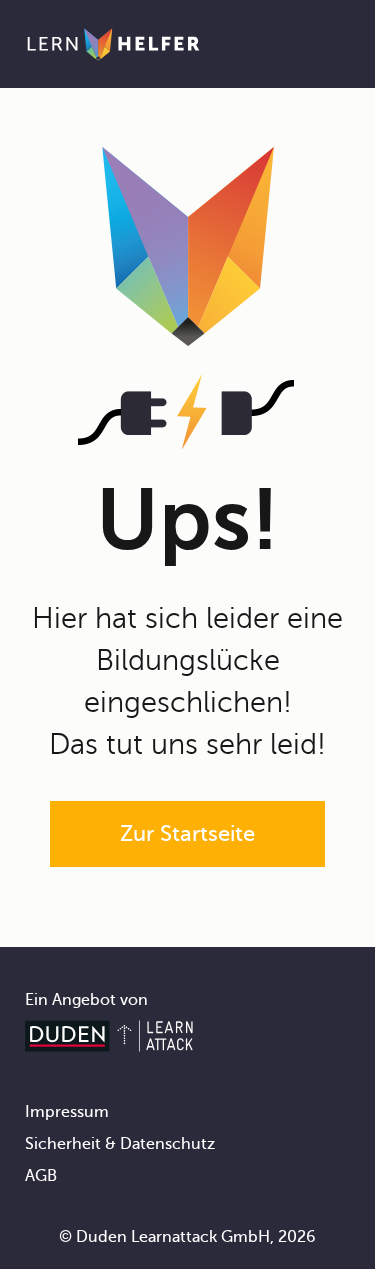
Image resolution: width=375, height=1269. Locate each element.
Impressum (67, 1112)
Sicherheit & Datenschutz (120, 1144)
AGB (41, 1176)
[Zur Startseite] (113, 44)
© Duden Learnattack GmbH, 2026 (187, 1237)
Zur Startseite (187, 833)
